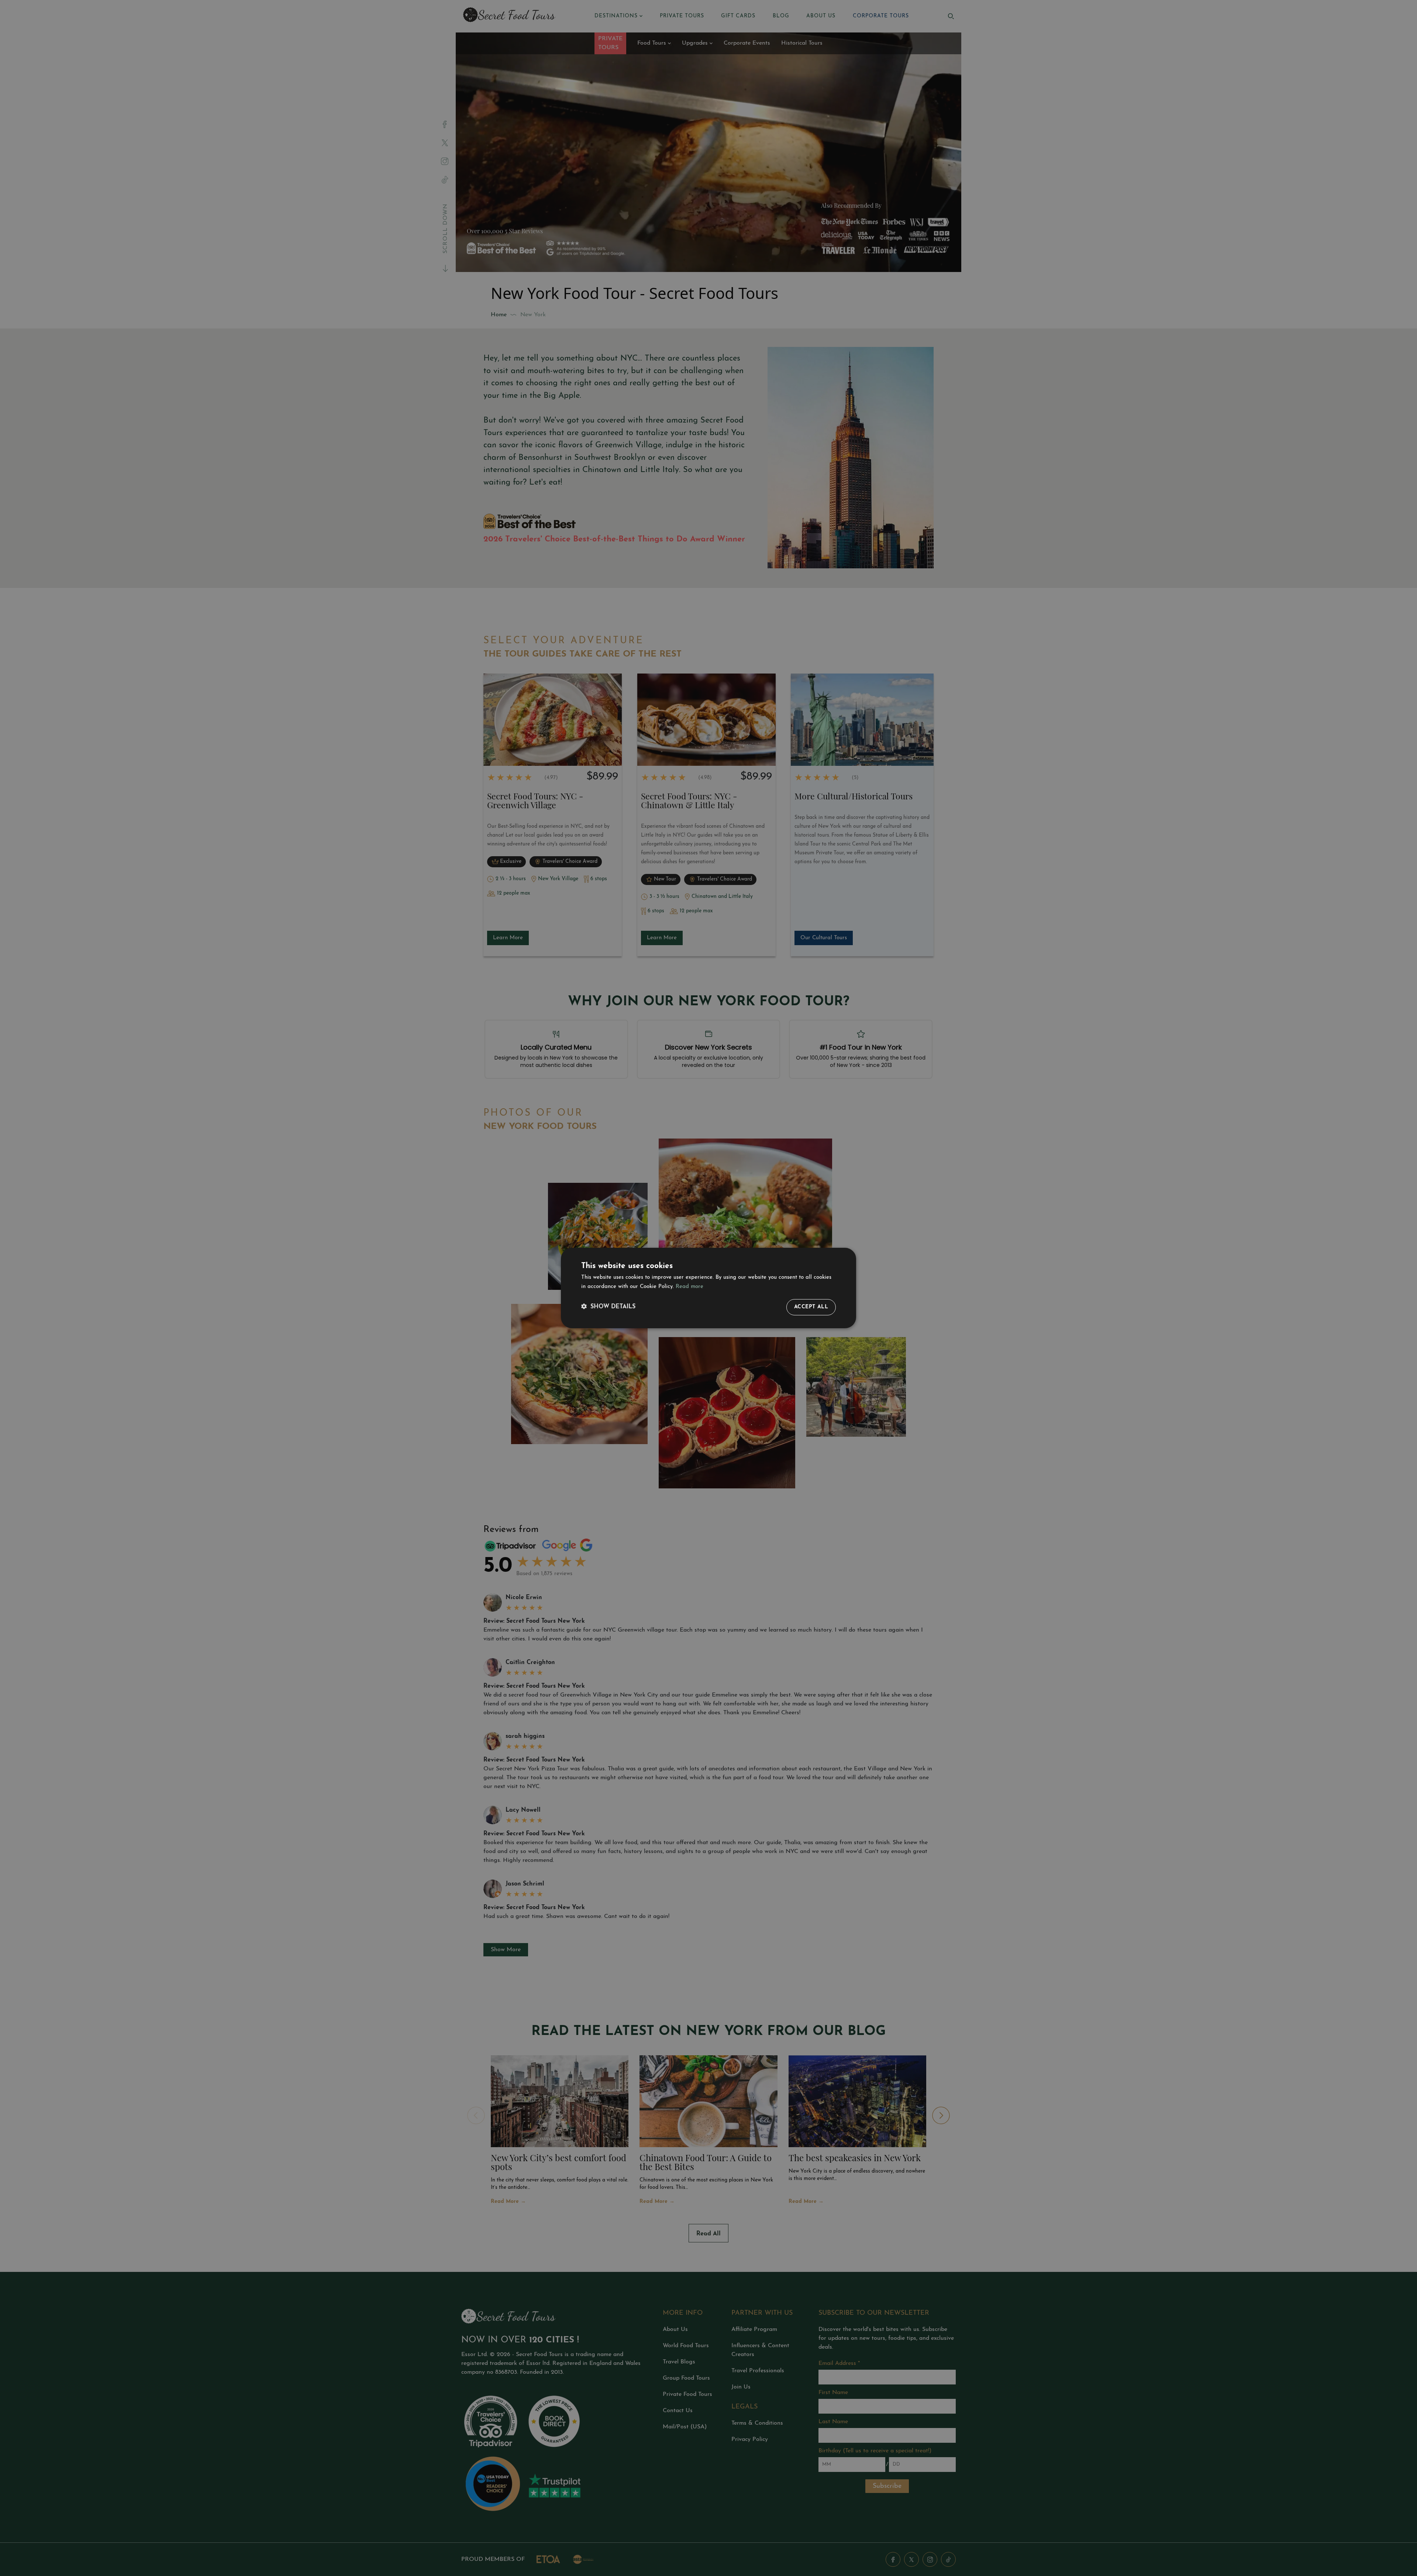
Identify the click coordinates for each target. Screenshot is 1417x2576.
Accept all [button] (811, 1307)
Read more (689, 1287)
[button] (608, 1307)
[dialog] (708, 1288)
